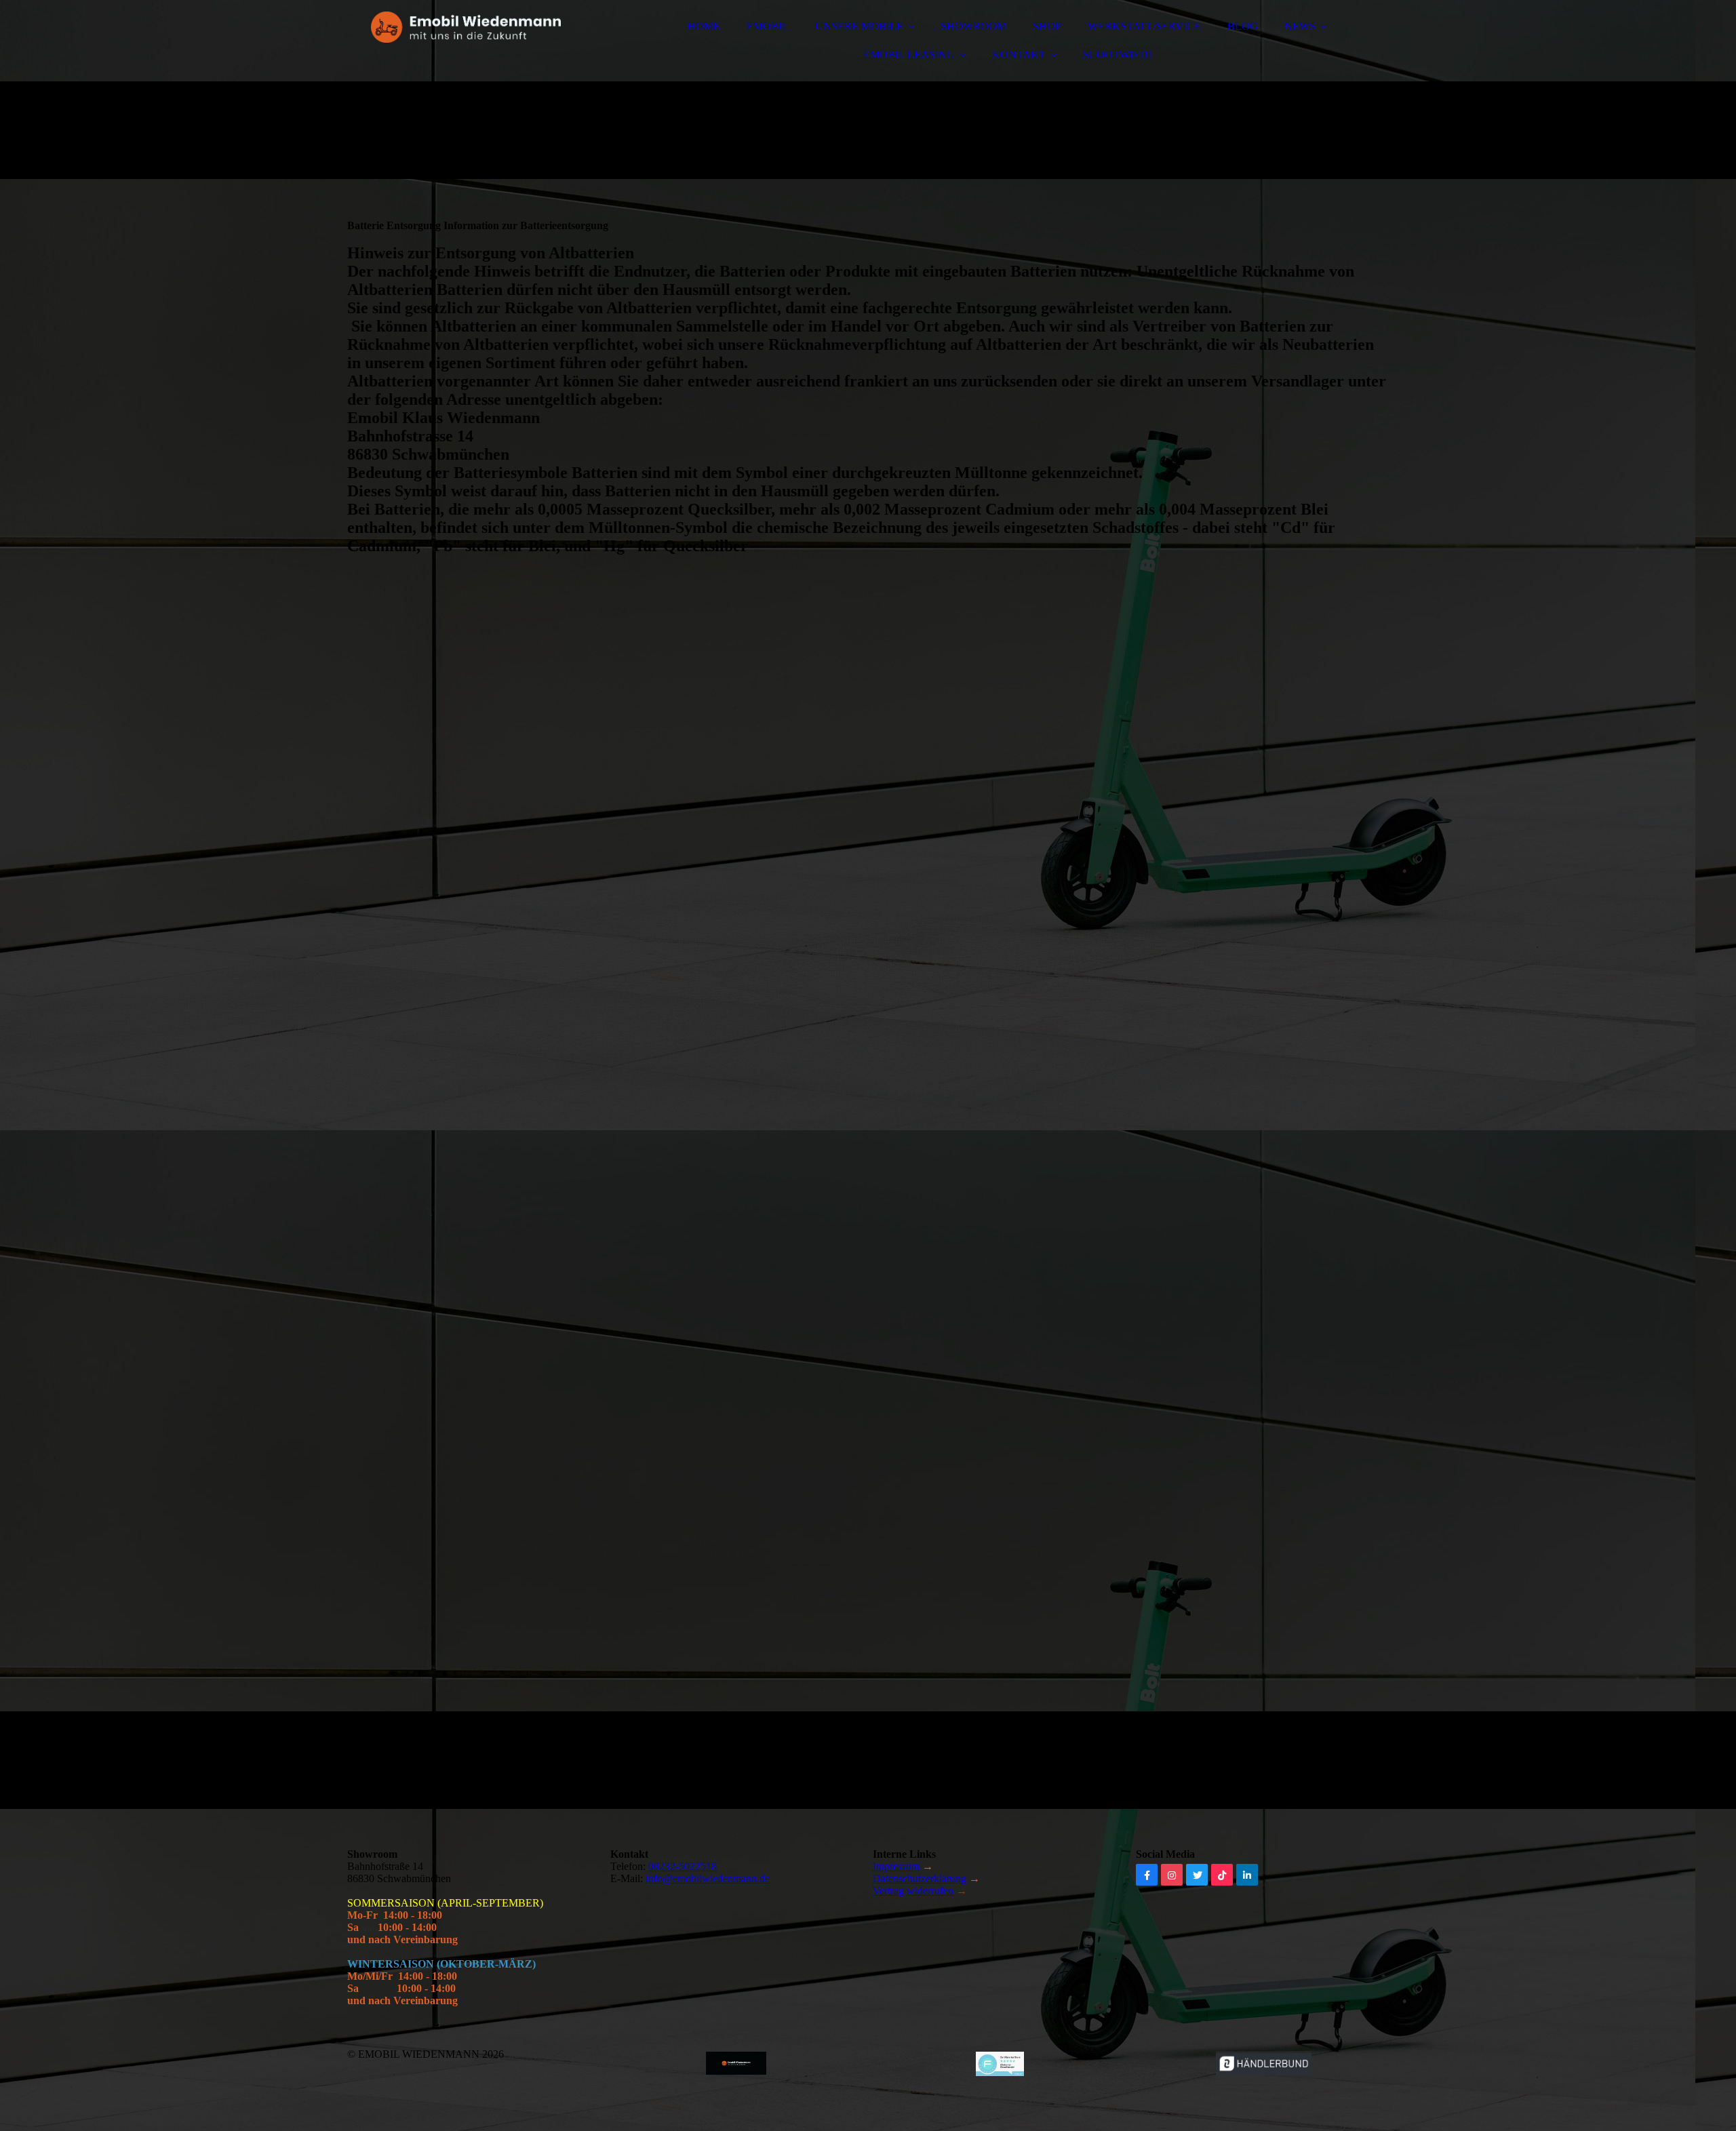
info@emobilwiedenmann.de (708, 1878)
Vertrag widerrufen (913, 1891)
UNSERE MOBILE (859, 26)
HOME (704, 26)
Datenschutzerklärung (920, 1878)
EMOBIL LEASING (909, 55)
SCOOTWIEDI (1117, 55)
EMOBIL (768, 26)
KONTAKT (1019, 55)
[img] (466, 47)
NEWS (1300, 26)
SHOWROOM (973, 26)
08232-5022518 (683, 1866)
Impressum (896, 1866)
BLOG (1243, 26)
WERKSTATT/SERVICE (1144, 26)
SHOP (1047, 26)
